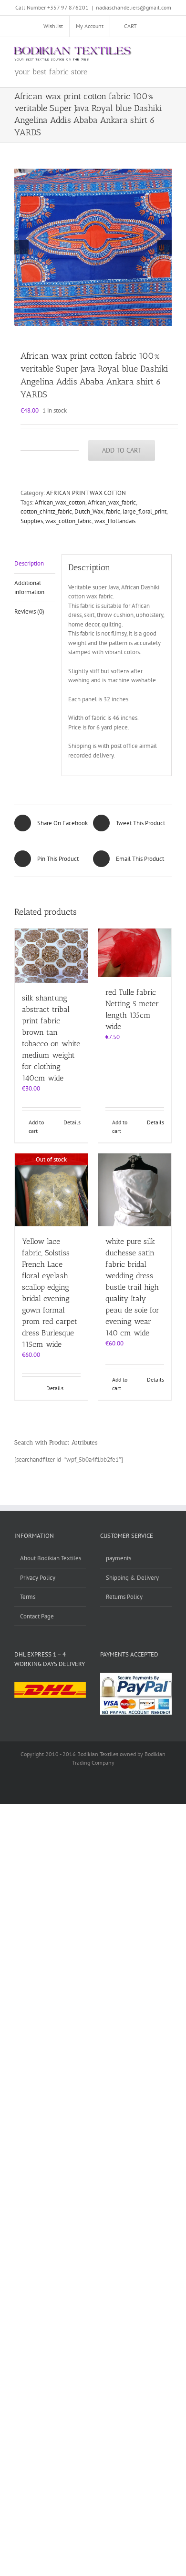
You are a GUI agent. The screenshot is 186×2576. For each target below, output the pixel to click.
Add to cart (122, 450)
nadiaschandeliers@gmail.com (134, 7)
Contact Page (37, 1616)
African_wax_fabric (112, 502)
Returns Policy (124, 1597)
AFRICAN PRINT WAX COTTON (86, 493)
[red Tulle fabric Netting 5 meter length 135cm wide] (135, 953)
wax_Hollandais (115, 521)
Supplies (32, 521)
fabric (113, 511)
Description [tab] (29, 563)
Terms (28, 1597)
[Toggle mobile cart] (134, 52)
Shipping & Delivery (132, 1578)
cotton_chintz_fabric (46, 511)
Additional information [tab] (29, 588)
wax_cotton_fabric (69, 521)
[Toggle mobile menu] (168, 52)
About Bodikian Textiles (51, 1558)
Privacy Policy (38, 1578)
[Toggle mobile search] (151, 52)
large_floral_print (145, 511)
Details (72, 1122)
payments (119, 1558)
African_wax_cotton (60, 502)
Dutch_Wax (89, 511)
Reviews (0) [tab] (29, 611)
